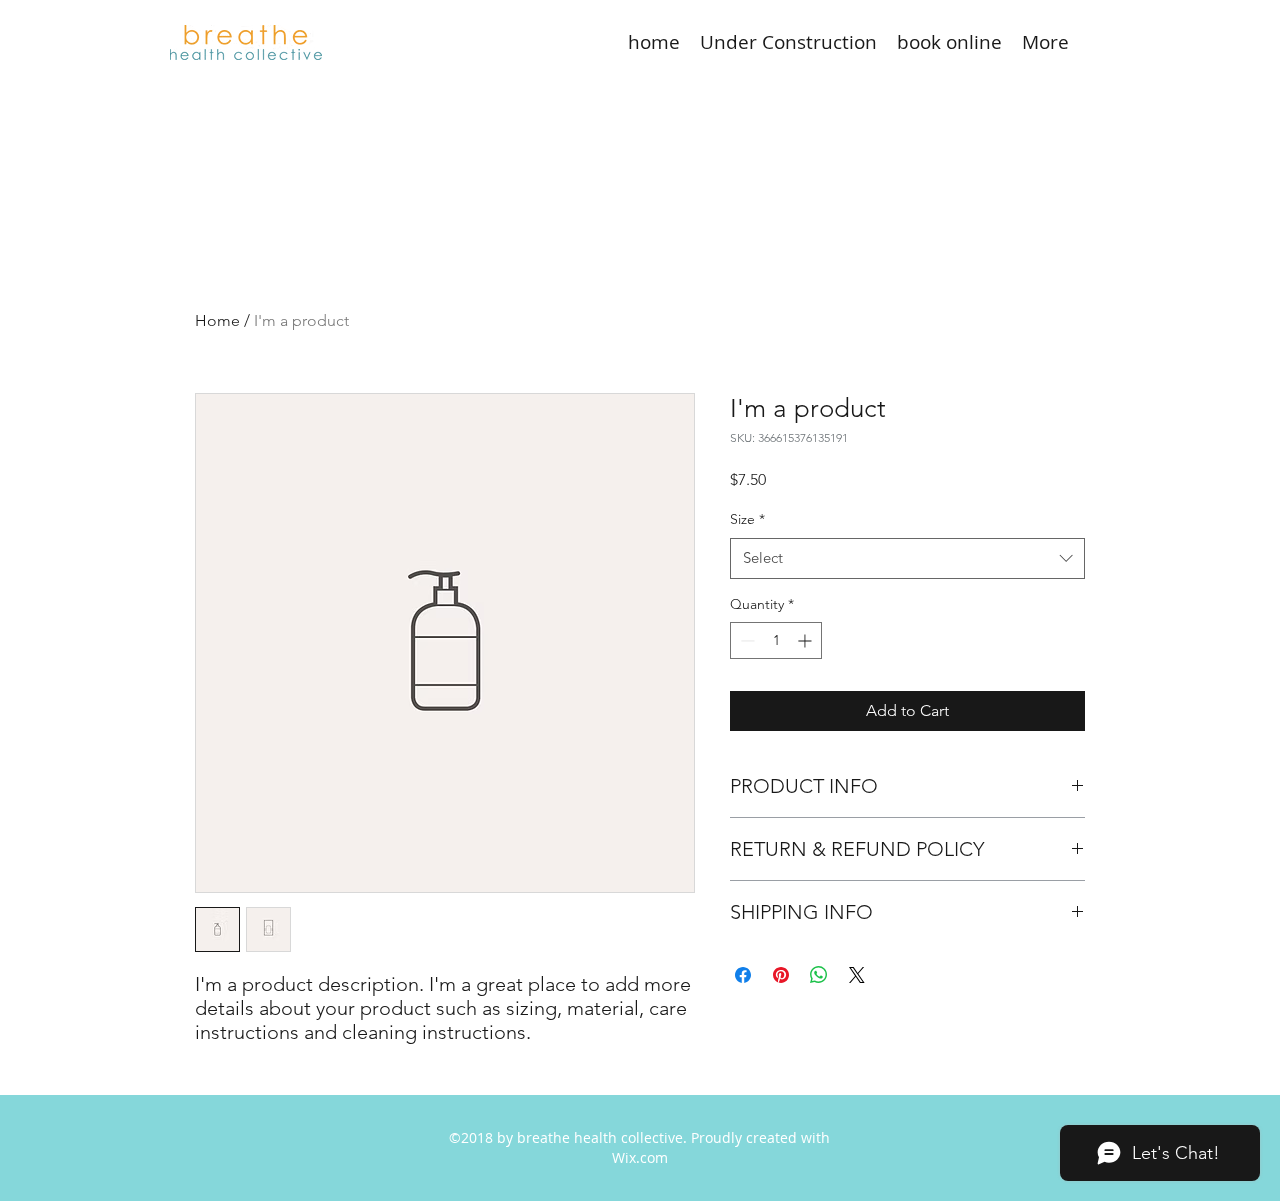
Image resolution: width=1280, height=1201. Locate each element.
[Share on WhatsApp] (819, 975)
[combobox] (907, 558)
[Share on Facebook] (743, 975)
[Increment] (806, 640)
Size (747, 519)
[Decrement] (745, 640)
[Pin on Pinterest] (781, 975)
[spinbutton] (776, 640)
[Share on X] (857, 975)
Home (217, 320)
